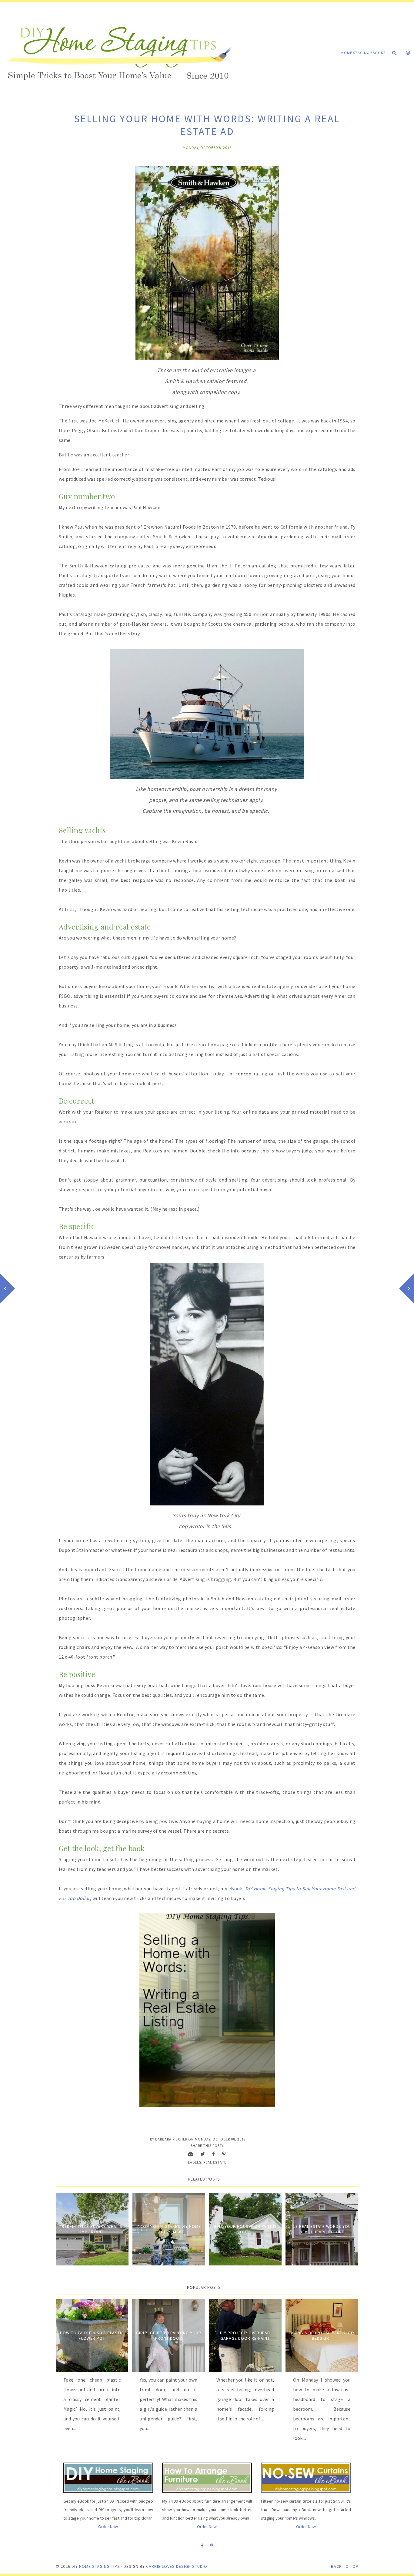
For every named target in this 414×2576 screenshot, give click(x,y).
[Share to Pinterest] (224, 2154)
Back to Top (345, 2566)
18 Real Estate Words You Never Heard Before (322, 2229)
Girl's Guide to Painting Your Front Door (169, 2336)
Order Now (108, 2527)
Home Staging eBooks (363, 53)
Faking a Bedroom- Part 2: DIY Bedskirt (322, 2336)
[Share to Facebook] (214, 2154)
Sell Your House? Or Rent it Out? (245, 2229)
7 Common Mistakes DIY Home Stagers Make (169, 2229)
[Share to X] (203, 2154)
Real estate (215, 2162)
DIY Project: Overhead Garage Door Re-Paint (245, 2336)
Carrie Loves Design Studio (177, 2566)
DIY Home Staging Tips (96, 2566)
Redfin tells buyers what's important (92, 2229)
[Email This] (191, 2154)
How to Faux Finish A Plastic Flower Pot (92, 2336)
